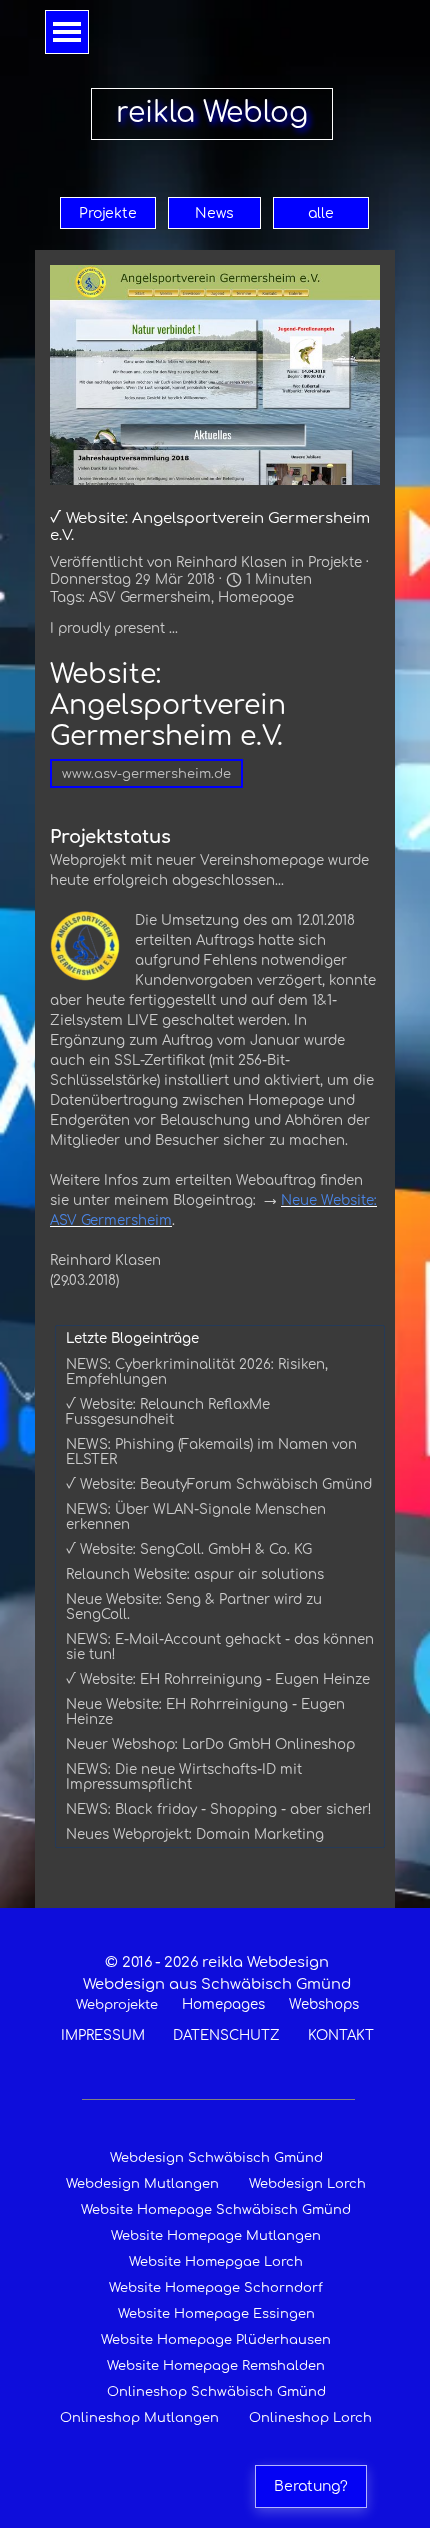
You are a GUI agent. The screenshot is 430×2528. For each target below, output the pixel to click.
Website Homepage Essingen (216, 2314)
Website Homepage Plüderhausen (216, 2340)
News (214, 213)
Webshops (324, 2004)
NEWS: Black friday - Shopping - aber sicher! (219, 1809)
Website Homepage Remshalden (216, 2366)
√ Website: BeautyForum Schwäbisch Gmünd (219, 1484)
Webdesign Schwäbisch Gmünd (216, 2158)
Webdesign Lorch (307, 2184)
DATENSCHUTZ (226, 2035)
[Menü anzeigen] (67, 32)
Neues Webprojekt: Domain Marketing (195, 1834)
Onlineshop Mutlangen (139, 2418)
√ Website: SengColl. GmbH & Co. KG (189, 1549)
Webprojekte (117, 2005)
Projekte (108, 213)
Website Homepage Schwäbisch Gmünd (216, 2210)
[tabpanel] (217, 1998)
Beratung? (311, 2486)
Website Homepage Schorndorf (216, 2288)
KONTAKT (341, 2035)
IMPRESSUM (103, 2035)
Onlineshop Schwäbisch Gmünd (216, 2392)
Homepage (256, 597)
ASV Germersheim (150, 597)
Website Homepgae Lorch (216, 2262)
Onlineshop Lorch (310, 2418)
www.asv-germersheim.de (146, 774)
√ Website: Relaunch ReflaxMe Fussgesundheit (168, 1412)
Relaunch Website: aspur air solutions (195, 1574)
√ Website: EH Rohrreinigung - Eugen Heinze (218, 1679)
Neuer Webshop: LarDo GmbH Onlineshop (210, 1744)
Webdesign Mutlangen (142, 2184)
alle (321, 213)
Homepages (223, 2004)
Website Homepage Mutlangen (216, 2236)
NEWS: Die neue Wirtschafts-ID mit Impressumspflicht (184, 1777)
